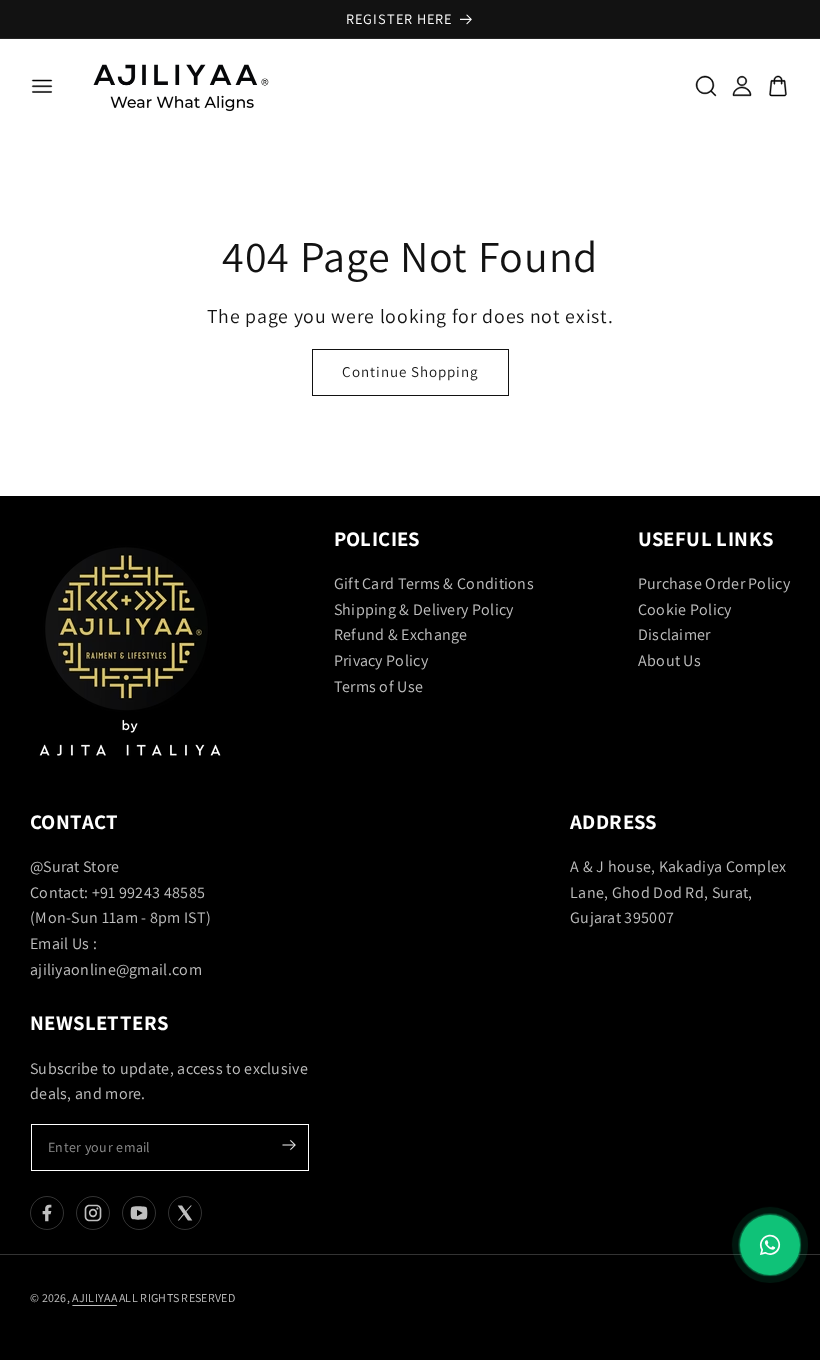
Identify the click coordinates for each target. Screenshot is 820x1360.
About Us (669, 660)
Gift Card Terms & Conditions (434, 583)
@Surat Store (75, 866)
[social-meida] (47, 1213)
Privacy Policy (381, 660)
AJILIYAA (94, 1297)
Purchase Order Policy (714, 583)
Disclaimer (674, 634)
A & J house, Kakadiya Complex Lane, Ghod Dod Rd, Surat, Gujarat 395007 (678, 892)
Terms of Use (379, 686)
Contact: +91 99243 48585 (117, 892)
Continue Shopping (410, 371)
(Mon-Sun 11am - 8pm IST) (120, 917)
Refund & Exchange (401, 634)
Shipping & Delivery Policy (424, 609)
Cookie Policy (685, 609)
